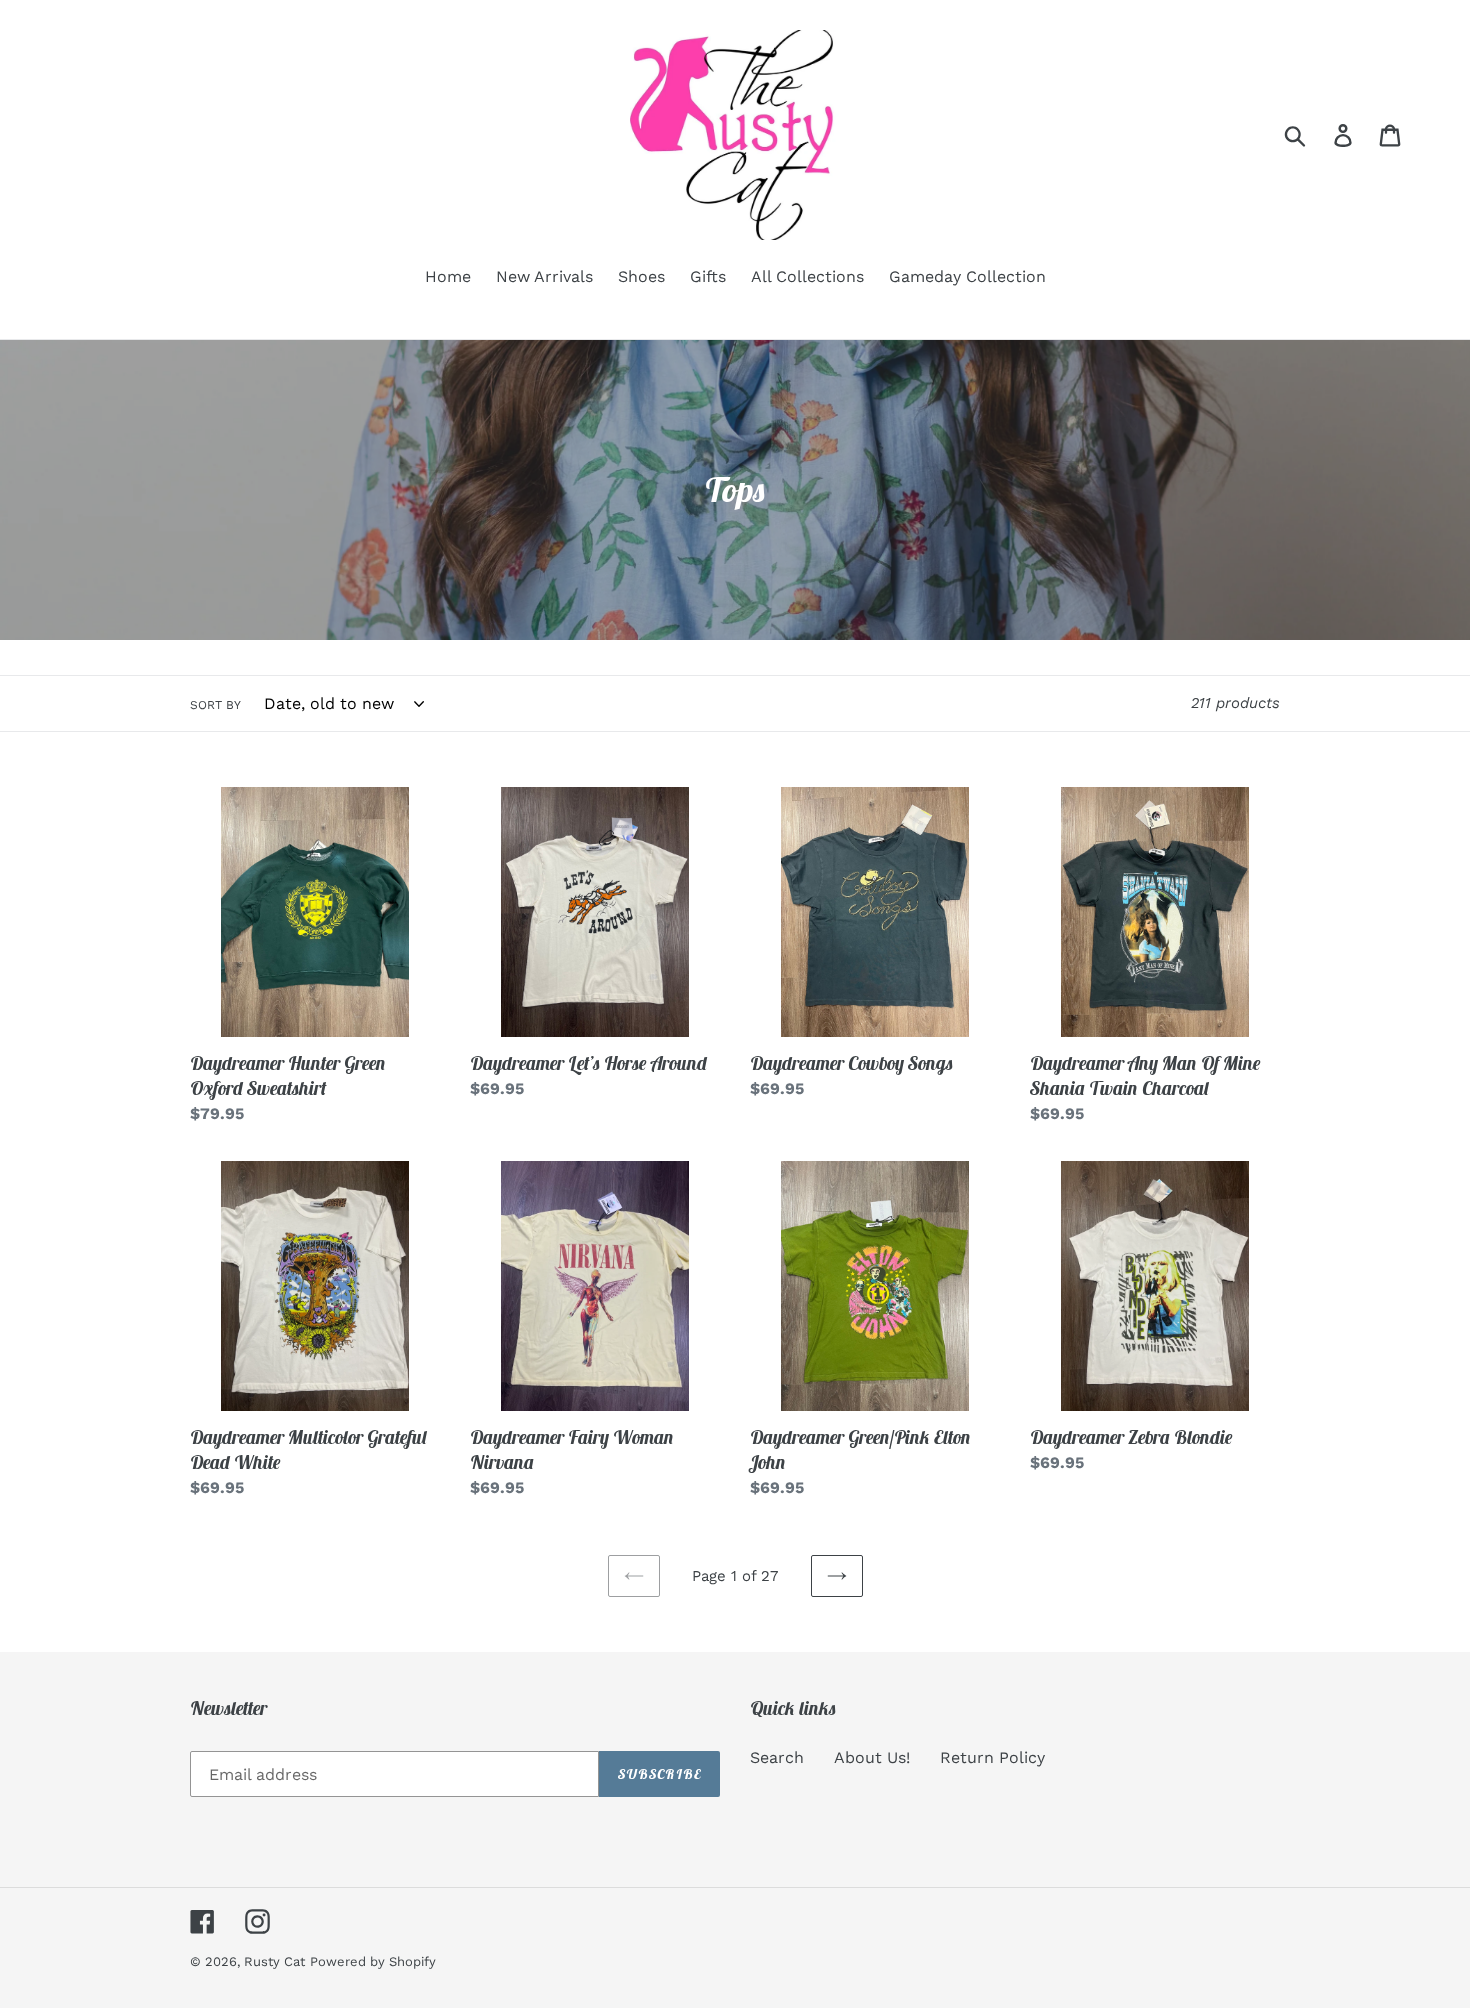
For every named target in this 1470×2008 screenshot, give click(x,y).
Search (777, 1757)
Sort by (215, 705)
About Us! (872, 1757)
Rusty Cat (274, 1961)
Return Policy (992, 1757)
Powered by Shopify (373, 1961)
